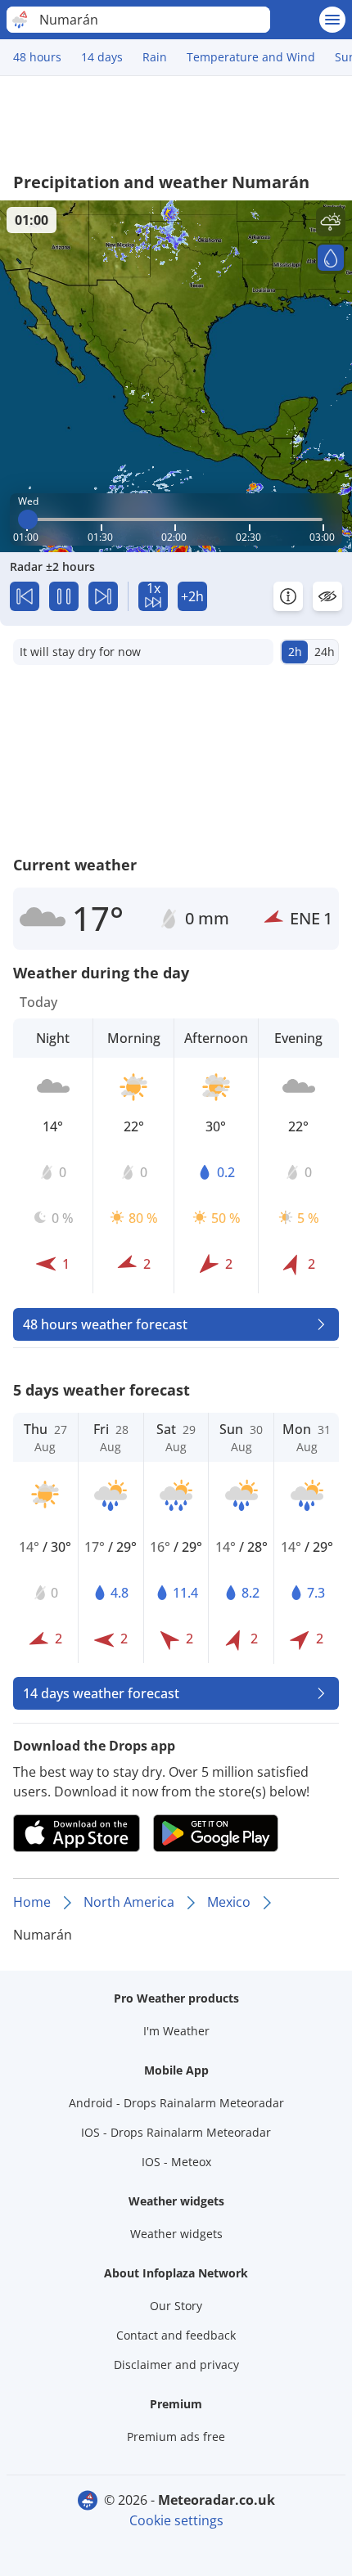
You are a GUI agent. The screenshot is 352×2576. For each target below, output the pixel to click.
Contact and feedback (176, 2335)
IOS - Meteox (176, 2162)
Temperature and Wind (251, 57)
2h (295, 652)
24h (325, 652)
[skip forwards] (103, 596)
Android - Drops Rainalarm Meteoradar (176, 2103)
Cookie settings (176, 2520)
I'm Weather (176, 2031)
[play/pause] (64, 596)
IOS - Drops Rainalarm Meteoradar (176, 2132)
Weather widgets (176, 2234)
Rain (155, 57)
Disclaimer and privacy (176, 2365)
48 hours (37, 57)
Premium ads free (176, 2437)
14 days (102, 57)
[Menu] (332, 20)
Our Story (176, 2306)
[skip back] (25, 596)
